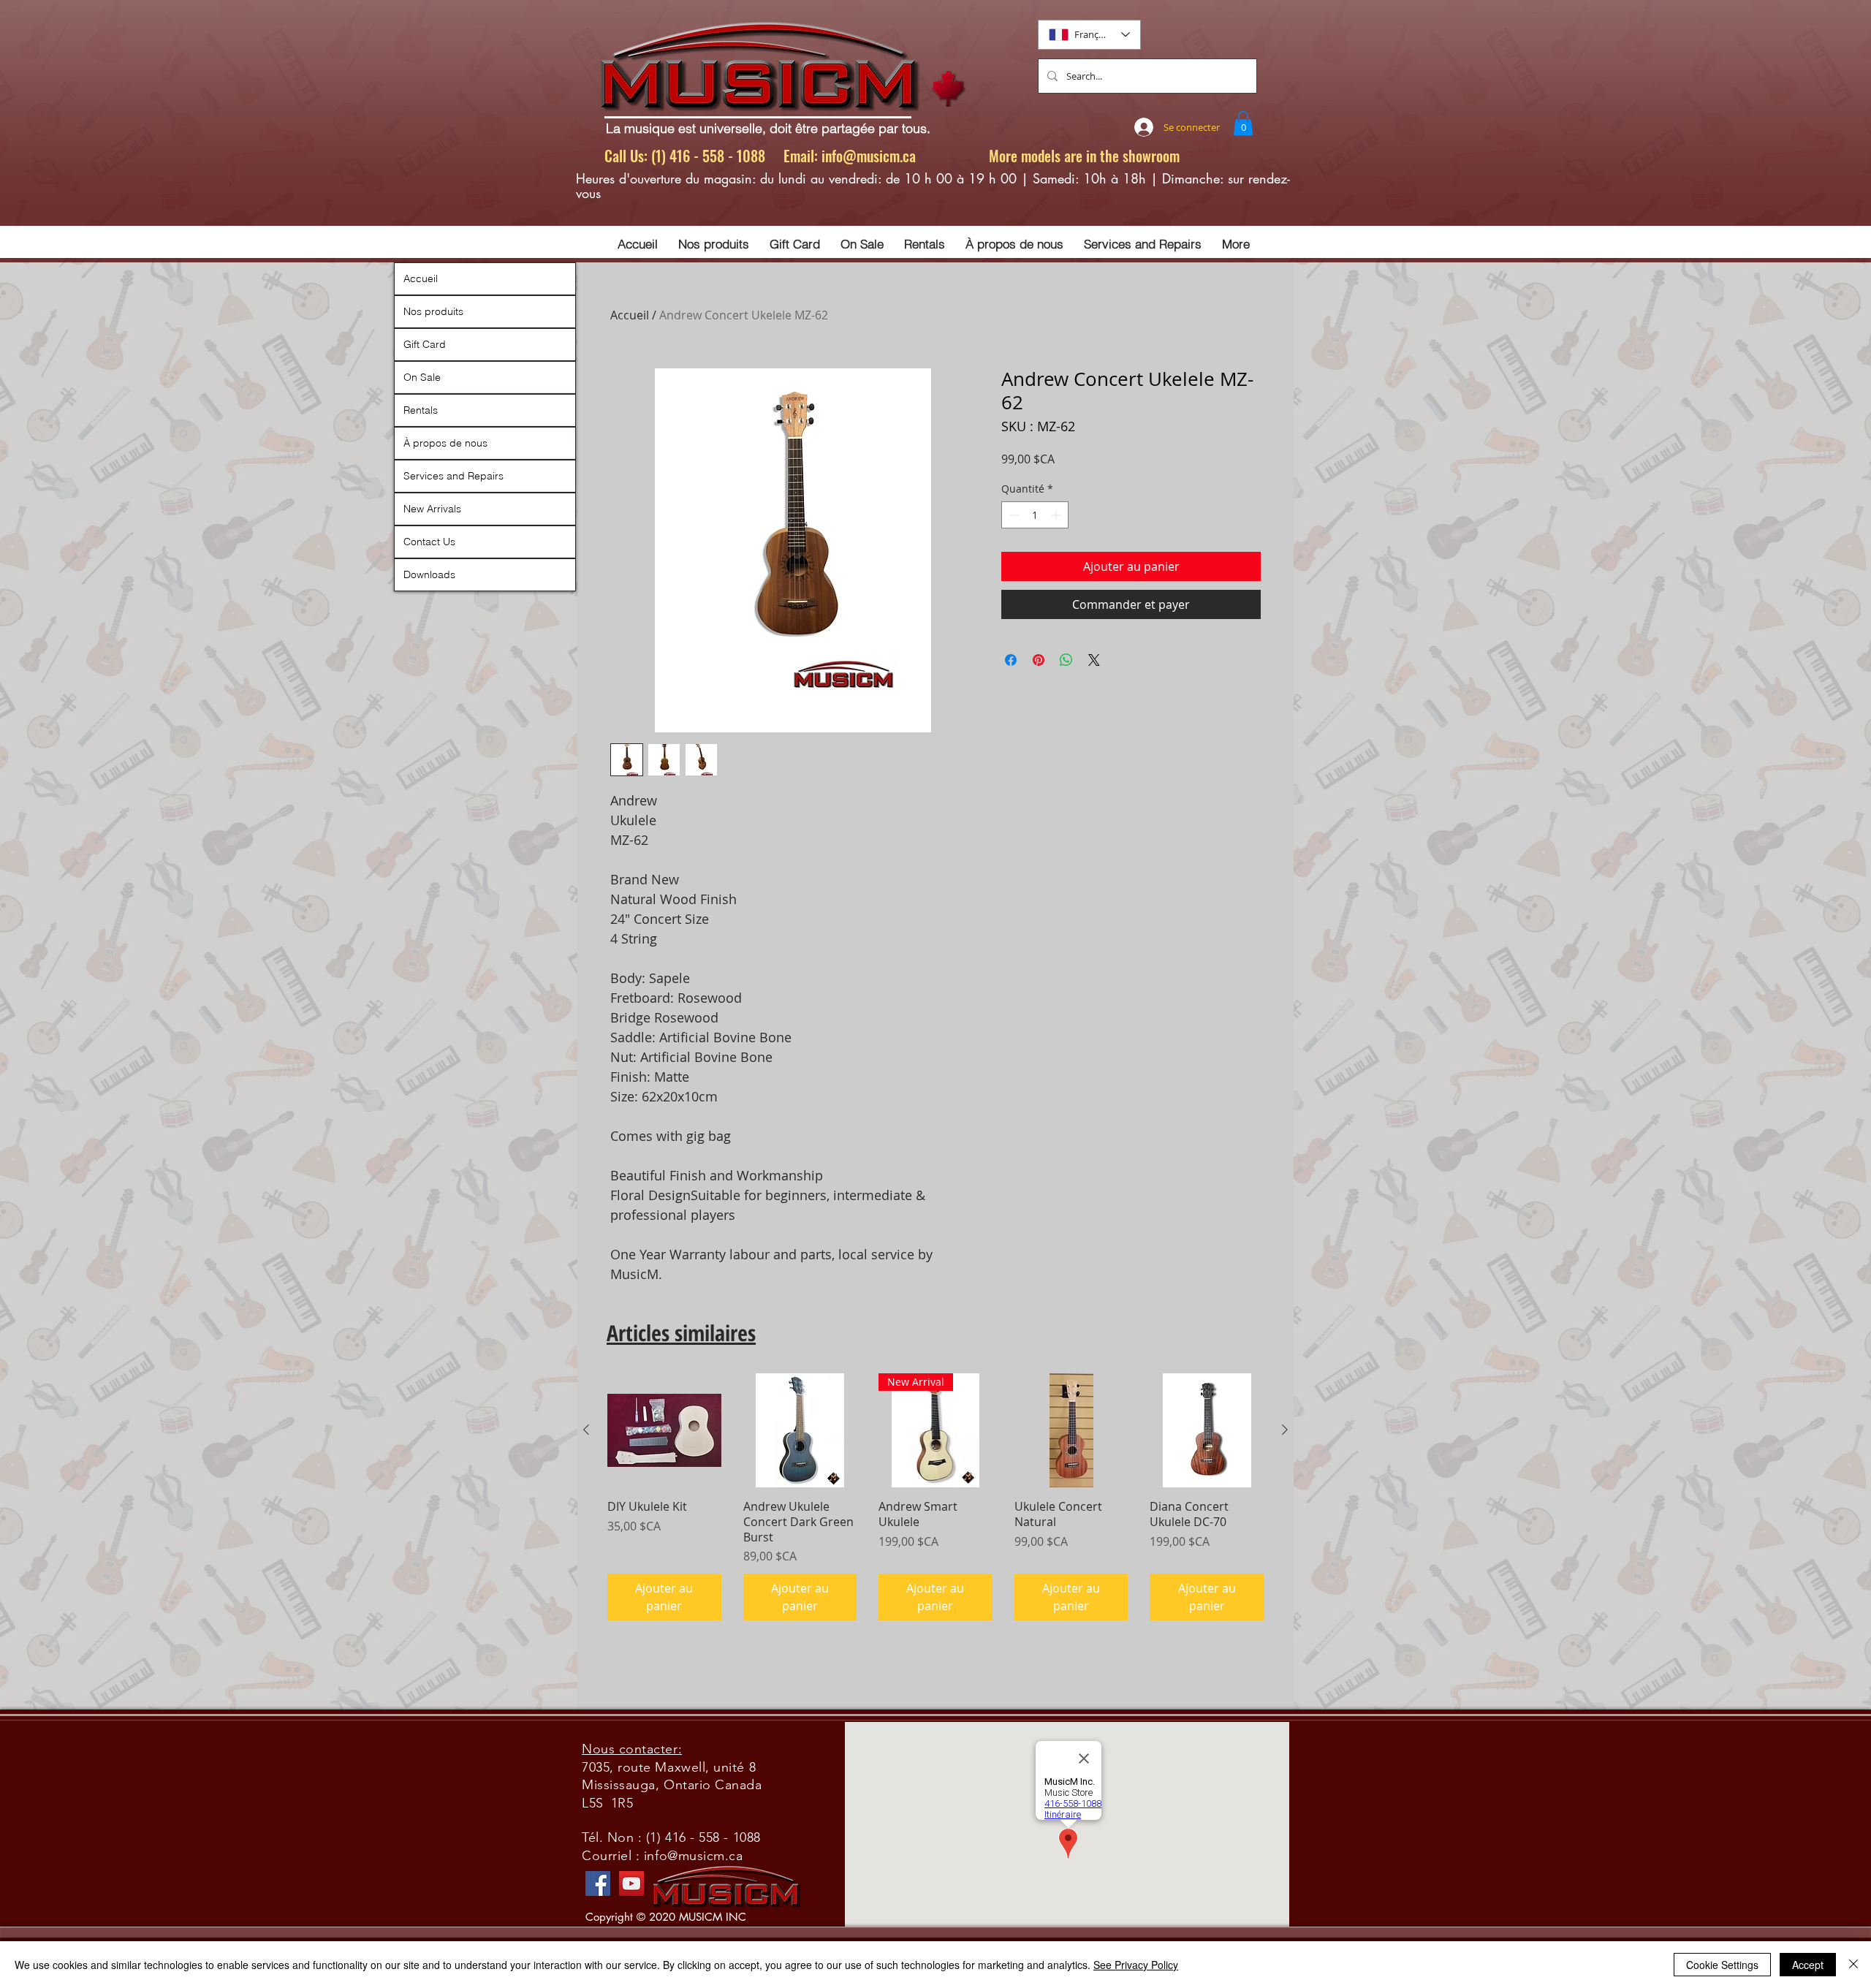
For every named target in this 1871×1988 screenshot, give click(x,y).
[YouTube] (631, 1883)
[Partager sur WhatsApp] (1066, 660)
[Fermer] (1853, 1965)
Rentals (421, 410)
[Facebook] (598, 1883)
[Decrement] (1013, 515)
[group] (935, 1497)
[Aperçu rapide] (664, 1430)
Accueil (630, 315)
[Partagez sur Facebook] (1011, 660)
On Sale (422, 377)
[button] (1243, 123)
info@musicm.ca (869, 156)
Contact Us (429, 542)
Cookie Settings (1722, 1965)
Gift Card (425, 344)
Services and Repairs (453, 476)
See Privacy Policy (1136, 1965)
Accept (1808, 1965)
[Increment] (1057, 515)
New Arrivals (432, 509)
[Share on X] (1094, 660)
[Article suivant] (1285, 1430)
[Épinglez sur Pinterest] (1039, 660)
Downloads (429, 574)
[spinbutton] (1035, 515)
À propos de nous (445, 443)
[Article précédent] (586, 1430)
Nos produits (433, 311)
